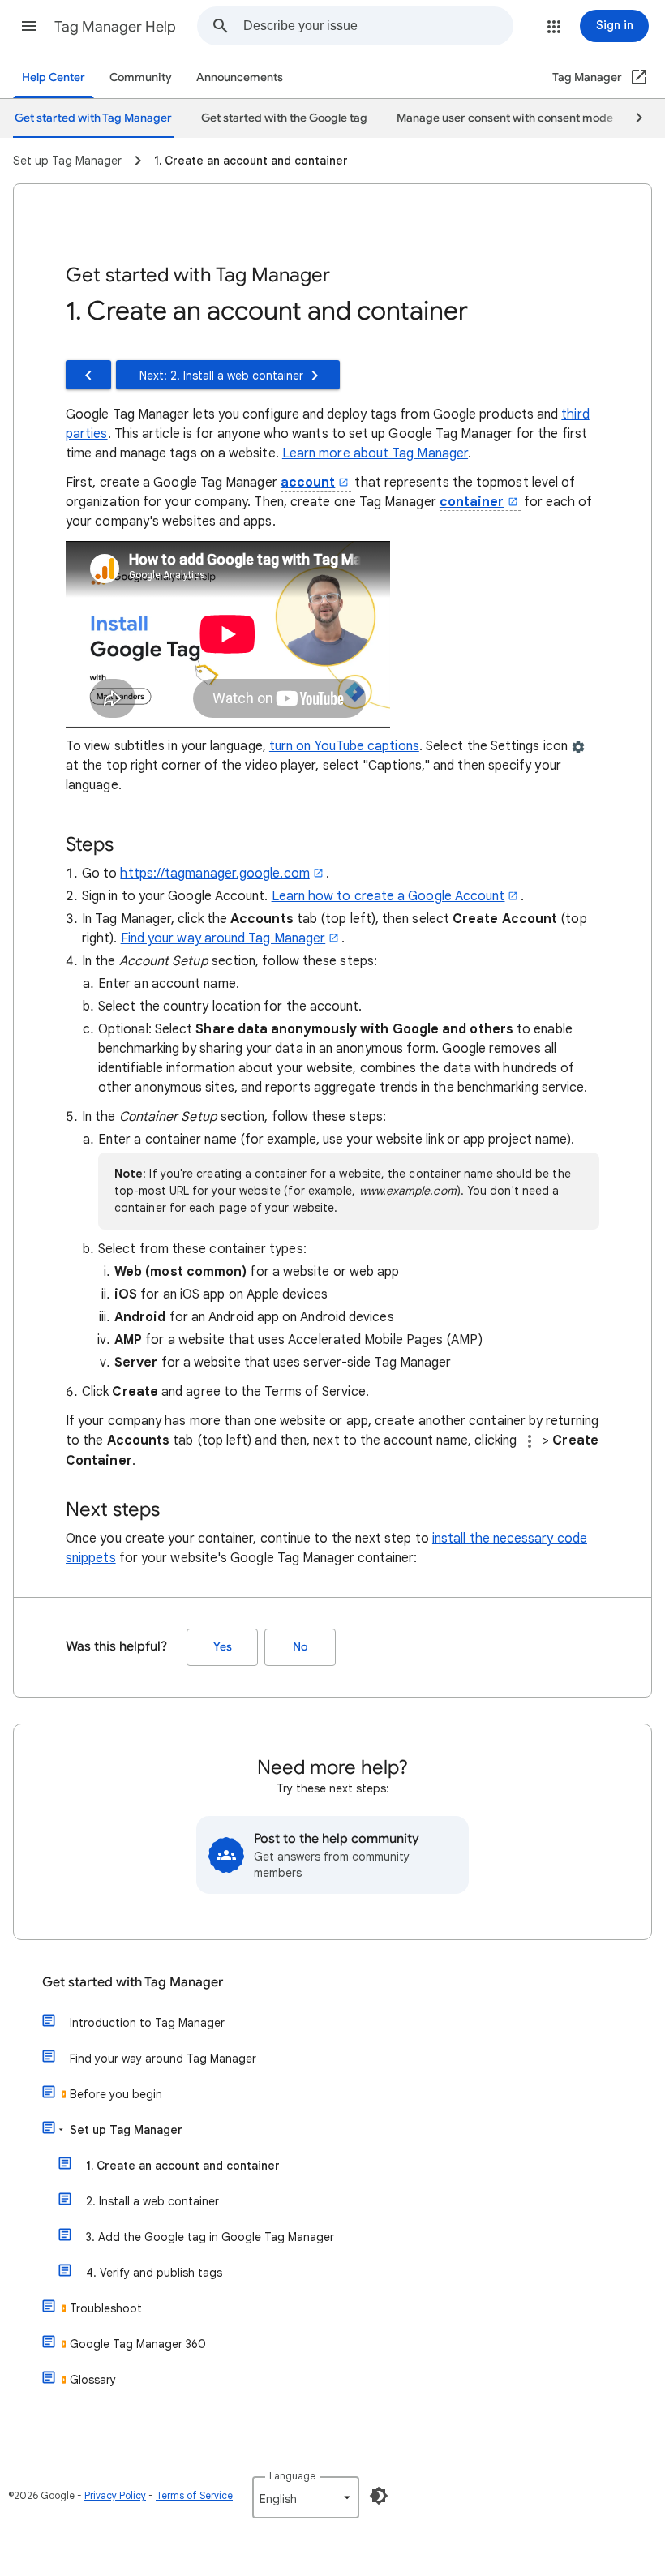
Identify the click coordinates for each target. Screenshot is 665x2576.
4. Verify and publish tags (154, 2273)
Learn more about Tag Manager (375, 453)
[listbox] (306, 2497)
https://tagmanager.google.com (215, 874)
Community (141, 77)
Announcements (240, 77)
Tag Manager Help (115, 27)
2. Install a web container (152, 2201)
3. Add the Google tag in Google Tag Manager (210, 2237)
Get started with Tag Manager (133, 1982)
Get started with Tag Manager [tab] (93, 118)
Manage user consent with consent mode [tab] (505, 118)
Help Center (54, 77)
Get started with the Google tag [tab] (284, 118)
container (472, 502)
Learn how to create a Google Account (388, 896)
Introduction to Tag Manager (147, 2023)
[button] (29, 26)
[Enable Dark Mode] (379, 2496)
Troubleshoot (106, 2308)
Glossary (93, 2380)
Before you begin (116, 2094)
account (308, 483)
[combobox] (378, 26)
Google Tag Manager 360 (138, 2344)
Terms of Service (194, 2495)
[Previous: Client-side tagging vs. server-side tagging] (88, 375)
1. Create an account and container (183, 2166)
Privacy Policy (115, 2495)
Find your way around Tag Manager (223, 938)
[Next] (632, 118)
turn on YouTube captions (344, 746)
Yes (223, 1647)
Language (292, 2476)
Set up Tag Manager (126, 2130)
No (300, 1647)
